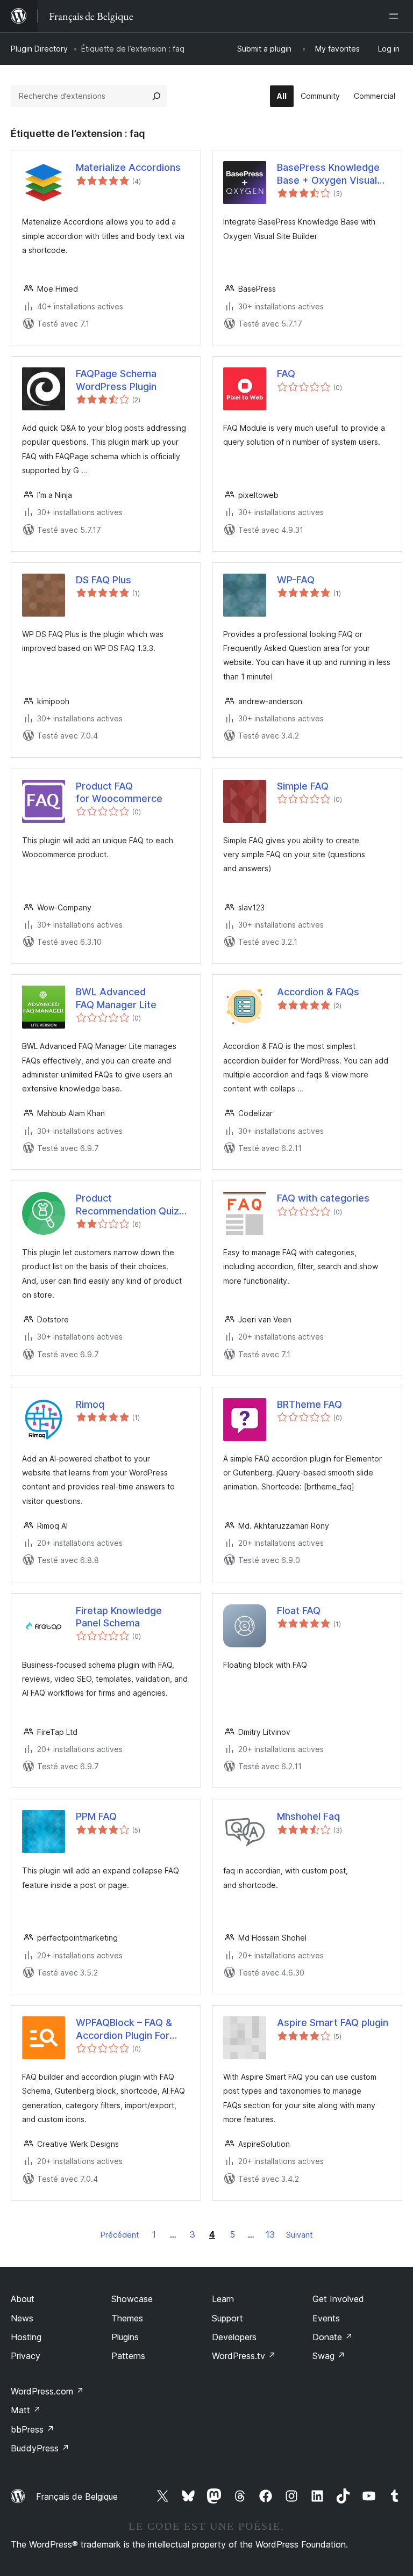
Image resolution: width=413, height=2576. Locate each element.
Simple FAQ (303, 786)
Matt (26, 2410)
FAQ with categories (323, 1198)
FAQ (286, 374)
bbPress (33, 2429)
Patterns (128, 2356)
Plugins (125, 2337)
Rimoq (90, 1404)
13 (270, 2234)
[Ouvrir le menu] (396, 16)
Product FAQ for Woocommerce (119, 792)
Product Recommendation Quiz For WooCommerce (127, 1205)
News (22, 2318)
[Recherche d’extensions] (156, 96)
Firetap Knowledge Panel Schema (119, 1617)
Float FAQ (299, 1611)
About (23, 2299)
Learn (223, 2299)
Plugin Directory (39, 49)
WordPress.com (47, 2391)
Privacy (26, 2356)
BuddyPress (40, 2448)
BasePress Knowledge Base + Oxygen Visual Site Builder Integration (329, 174)
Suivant (299, 2235)
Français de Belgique (77, 2497)
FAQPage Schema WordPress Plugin (116, 380)
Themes (127, 2318)
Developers (234, 2337)
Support (227, 2318)
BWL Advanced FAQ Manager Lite (116, 998)
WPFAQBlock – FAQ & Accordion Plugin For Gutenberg (124, 2029)
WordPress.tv (244, 2356)
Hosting (26, 2337)
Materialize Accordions (128, 167)
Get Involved (338, 2299)
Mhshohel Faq (308, 1816)
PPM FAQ (96, 1816)
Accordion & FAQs (318, 992)
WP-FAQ (296, 580)
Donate (333, 2337)
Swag (329, 2356)
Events (326, 2318)
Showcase (132, 2299)
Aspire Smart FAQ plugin (333, 2023)
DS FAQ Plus (104, 580)
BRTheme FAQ (309, 1404)
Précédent (120, 2235)
